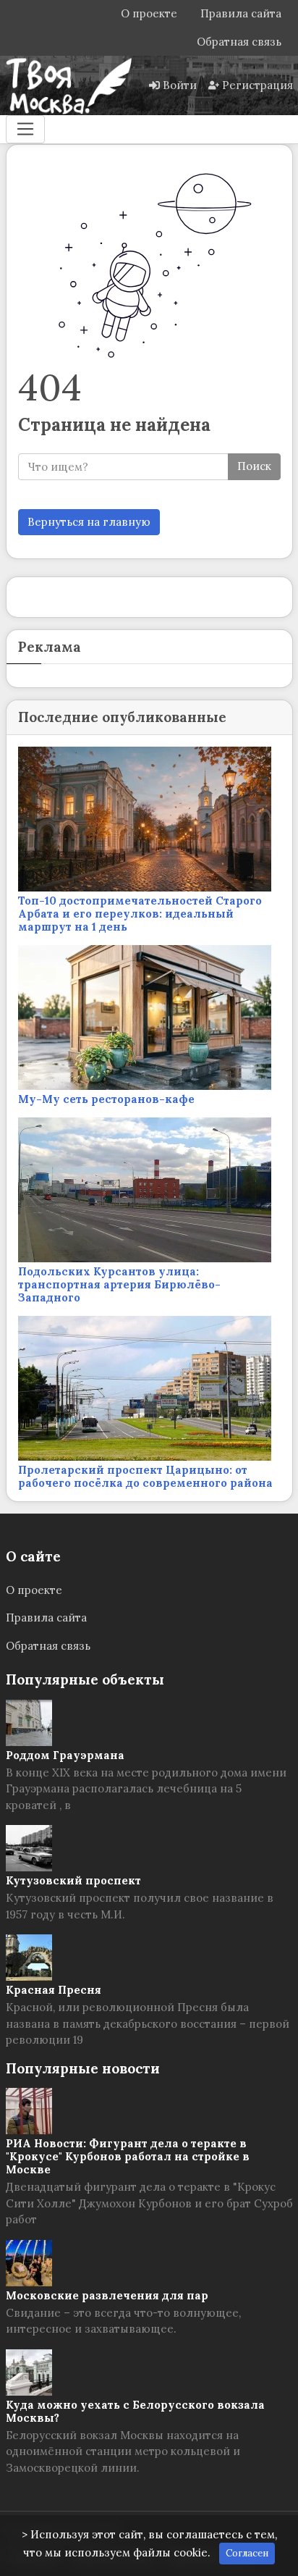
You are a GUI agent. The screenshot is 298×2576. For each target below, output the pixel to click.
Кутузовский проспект (73, 1880)
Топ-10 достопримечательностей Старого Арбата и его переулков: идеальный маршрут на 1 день (140, 914)
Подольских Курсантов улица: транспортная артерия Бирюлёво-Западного (119, 1284)
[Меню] (25, 129)
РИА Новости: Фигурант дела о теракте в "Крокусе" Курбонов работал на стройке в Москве (128, 2156)
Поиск (254, 466)
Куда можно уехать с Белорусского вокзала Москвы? (135, 2411)
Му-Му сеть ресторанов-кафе (106, 1099)
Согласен (247, 2553)
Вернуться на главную (89, 522)
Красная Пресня (54, 1990)
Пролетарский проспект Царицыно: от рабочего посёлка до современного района (145, 1476)
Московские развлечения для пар (107, 2295)
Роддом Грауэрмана (65, 1755)
